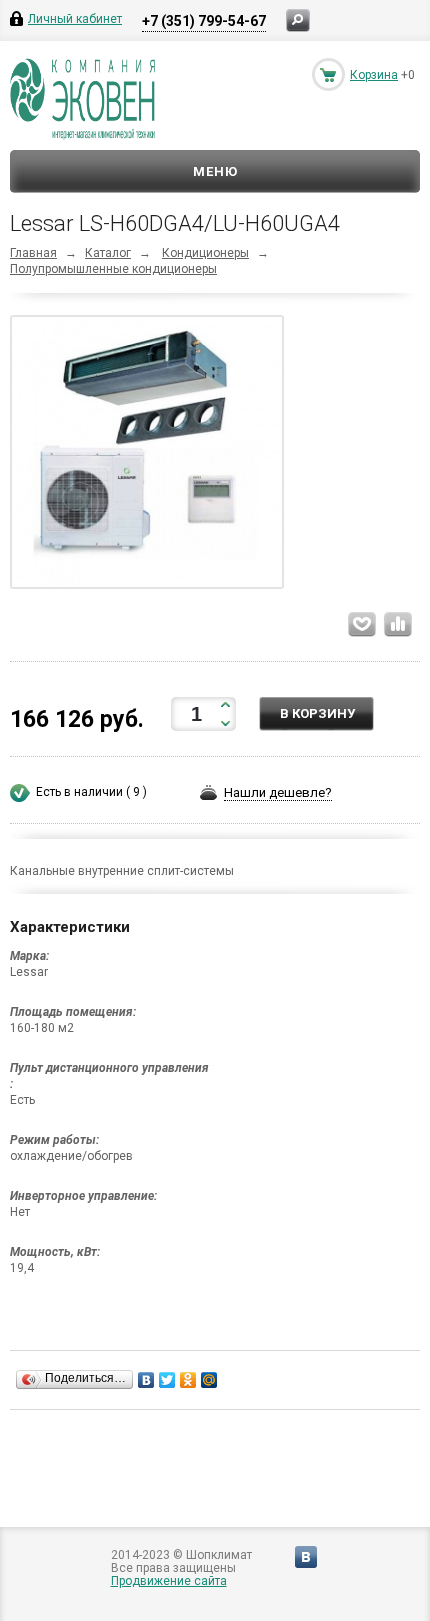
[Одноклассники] (188, 1380)
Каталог (108, 253)
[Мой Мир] (209, 1380)
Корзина (374, 75)
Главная (33, 253)
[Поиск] (298, 20)
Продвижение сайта (169, 1581)
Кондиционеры (205, 253)
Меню (215, 171)
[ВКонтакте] (146, 1380)
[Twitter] (167, 1380)
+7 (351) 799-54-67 (204, 21)
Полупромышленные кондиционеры (113, 269)
